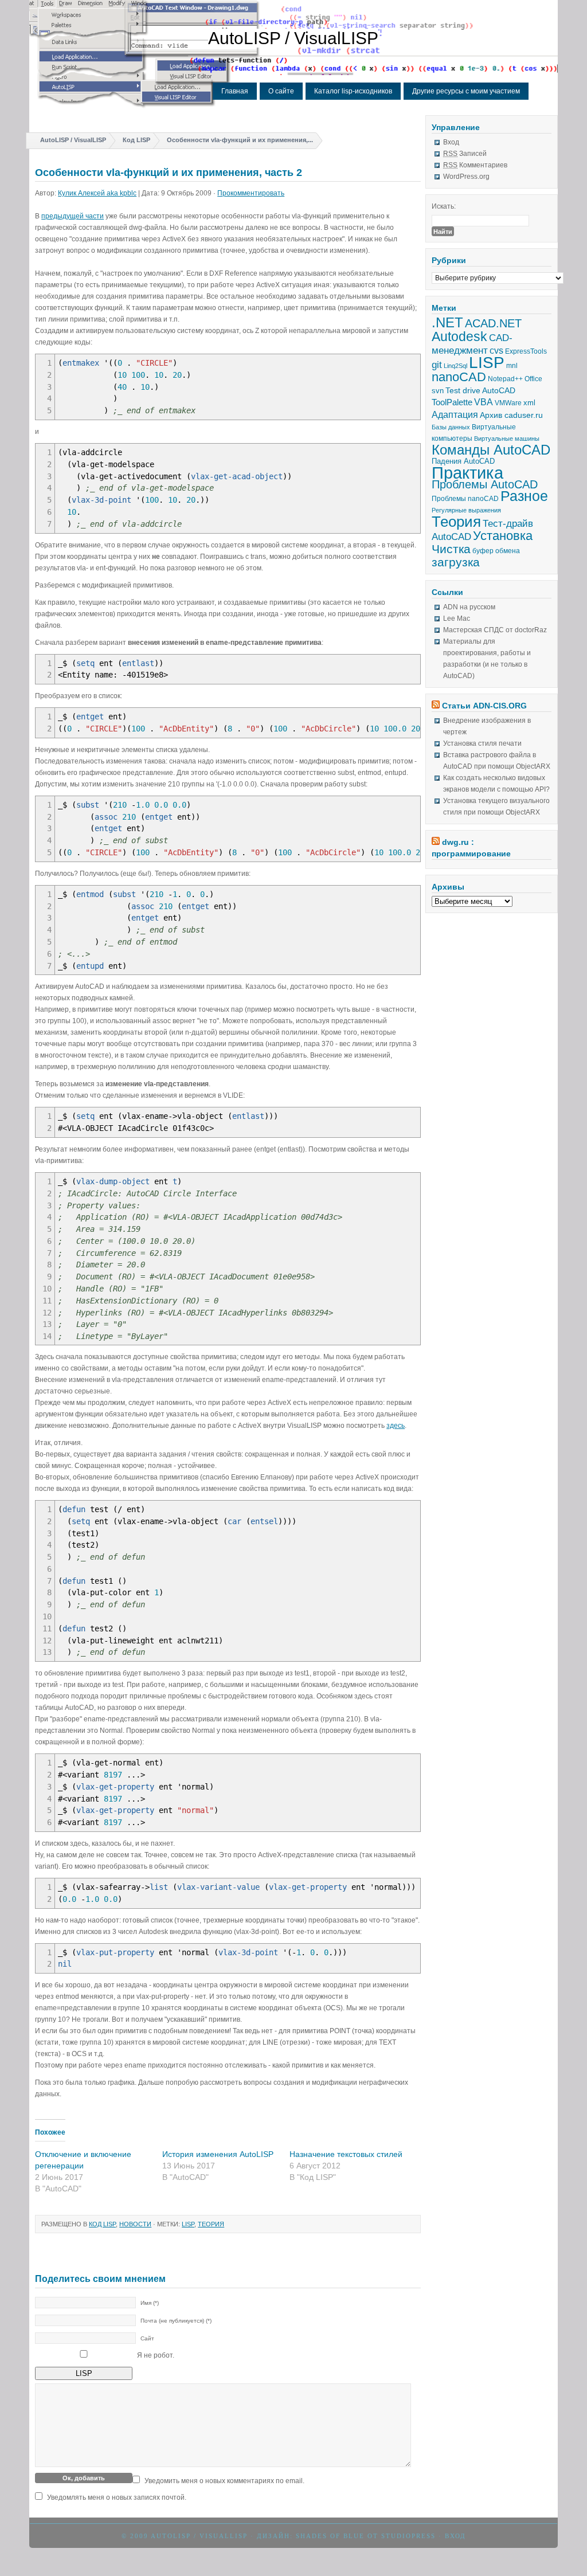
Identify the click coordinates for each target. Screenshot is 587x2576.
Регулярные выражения (466, 510)
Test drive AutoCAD (480, 390)
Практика (467, 473)
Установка (503, 536)
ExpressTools (526, 351)
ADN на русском (469, 607)
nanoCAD (459, 377)
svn (438, 391)
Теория (211, 2224)
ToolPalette (452, 402)
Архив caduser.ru (511, 415)
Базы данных (451, 427)
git (437, 365)
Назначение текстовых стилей (346, 2154)
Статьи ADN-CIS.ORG (484, 706)
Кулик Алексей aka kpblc (97, 193)
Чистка (451, 549)
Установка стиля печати (482, 743)
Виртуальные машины (507, 439)
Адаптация (455, 414)
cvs (496, 351)
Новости (135, 2224)
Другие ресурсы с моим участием (466, 91)
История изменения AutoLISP (218, 2154)
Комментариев (475, 165)
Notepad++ (505, 379)
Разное (524, 496)
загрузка (456, 562)
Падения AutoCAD (463, 461)
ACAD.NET (493, 323)
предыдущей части (73, 216)
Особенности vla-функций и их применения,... (240, 140)
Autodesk (459, 336)
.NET (447, 322)
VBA (484, 402)
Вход (451, 142)
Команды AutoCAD (491, 450)
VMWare (508, 403)
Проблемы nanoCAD (465, 499)
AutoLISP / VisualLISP (293, 38)
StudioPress (408, 2536)
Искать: (444, 206)
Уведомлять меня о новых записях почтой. (117, 2497)
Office (533, 379)
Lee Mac (457, 618)
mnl (512, 366)
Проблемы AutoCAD (485, 484)
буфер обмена (496, 551)
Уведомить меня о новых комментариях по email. (224, 2481)
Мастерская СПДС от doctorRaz (495, 630)
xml (529, 403)
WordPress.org (466, 177)
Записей (465, 154)
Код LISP (136, 140)
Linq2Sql (455, 366)
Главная (235, 91)
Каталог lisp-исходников (353, 91)
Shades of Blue (330, 2536)
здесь (396, 1426)
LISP (188, 2224)
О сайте (281, 91)
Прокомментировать (251, 193)
